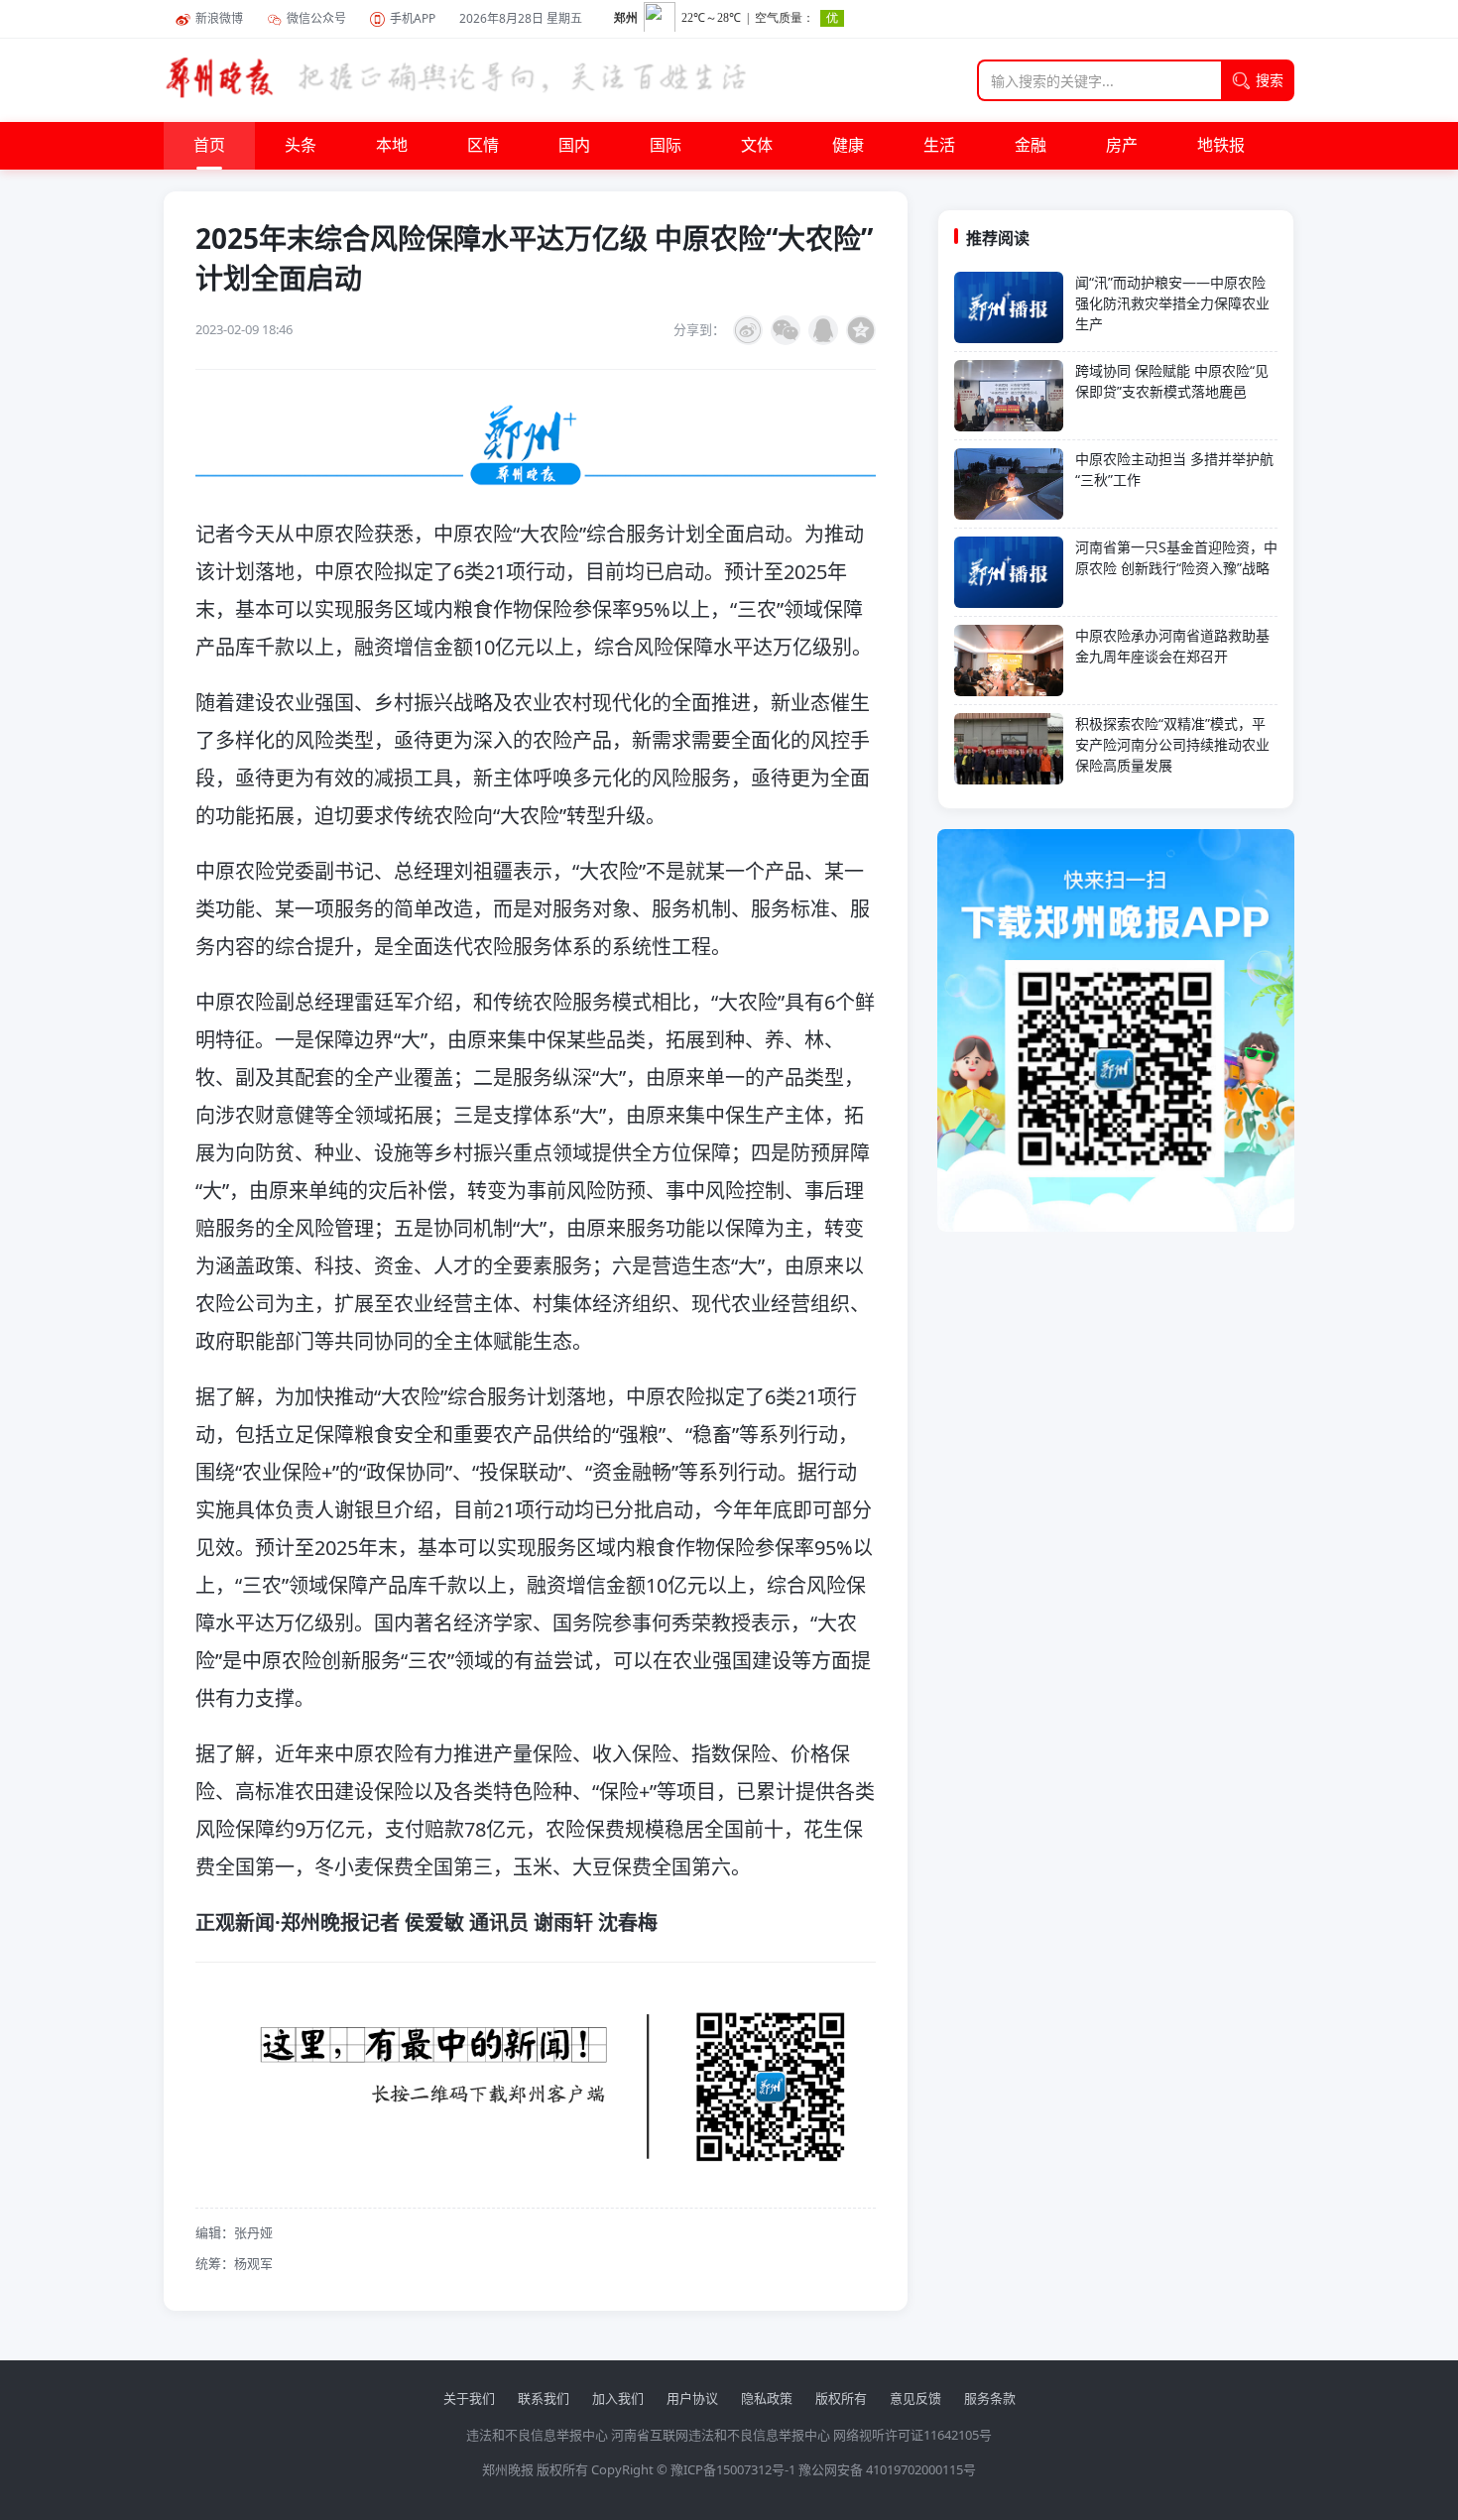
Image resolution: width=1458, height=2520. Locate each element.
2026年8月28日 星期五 (521, 18)
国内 (574, 146)
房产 (1122, 146)
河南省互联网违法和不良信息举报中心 (721, 2435)
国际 (666, 146)
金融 (1031, 146)
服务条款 (990, 2398)
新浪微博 (219, 18)
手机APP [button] (413, 18)
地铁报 (1221, 146)
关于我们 (469, 2398)
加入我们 (618, 2398)
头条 (301, 146)
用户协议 (692, 2398)
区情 (483, 146)
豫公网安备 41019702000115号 (887, 2469)
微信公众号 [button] (316, 18)
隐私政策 (767, 2398)
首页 (209, 146)
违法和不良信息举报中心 (537, 2435)
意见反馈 (915, 2398)
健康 (848, 146)
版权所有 (841, 2398)
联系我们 (544, 2398)
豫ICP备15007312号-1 (733, 2469)
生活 (939, 146)
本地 (392, 146)
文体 (757, 146)
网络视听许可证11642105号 (912, 2435)
